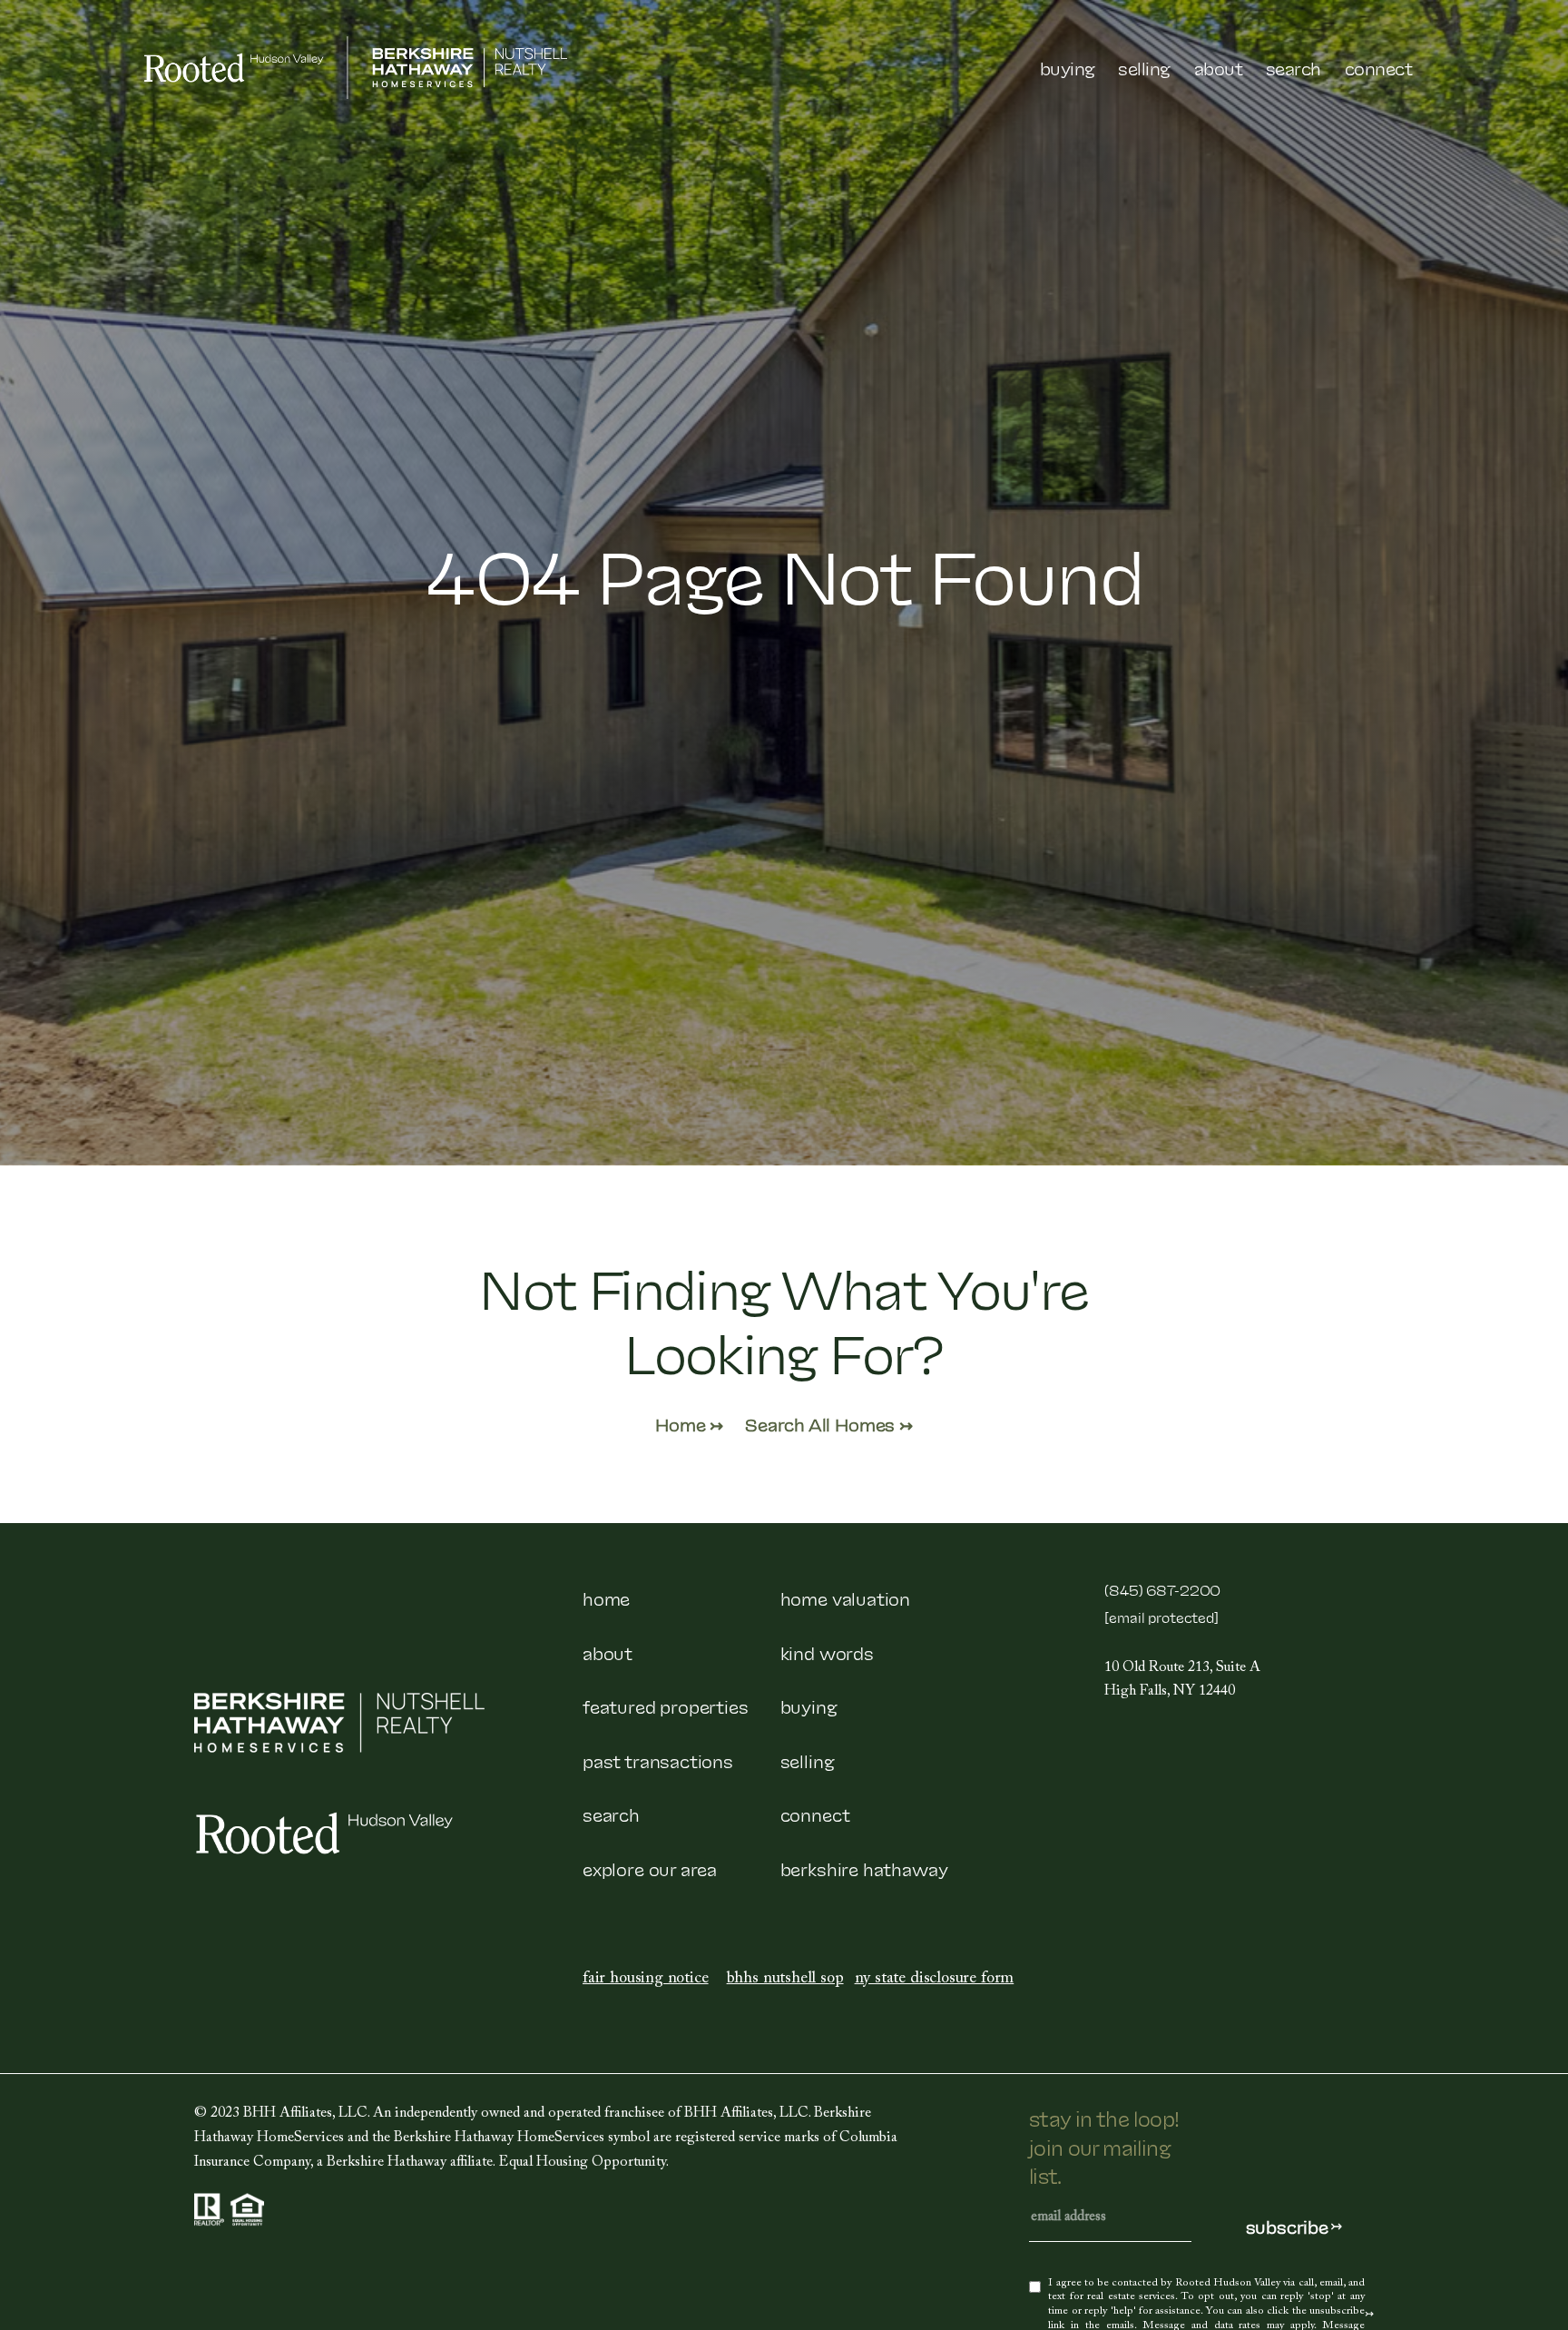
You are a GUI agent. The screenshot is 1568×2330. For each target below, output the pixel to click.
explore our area (650, 1868)
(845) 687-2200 (1162, 1589)
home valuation (845, 1598)
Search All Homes (822, 1424)
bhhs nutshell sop (785, 1980)
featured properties (666, 1706)
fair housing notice (646, 1980)
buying (809, 1706)
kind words (827, 1652)
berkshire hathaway (864, 1868)
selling (808, 1760)
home (606, 1598)
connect (815, 1814)
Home (682, 1424)
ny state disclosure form (935, 1980)
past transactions (658, 1760)
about (608, 1652)
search (611, 1814)
